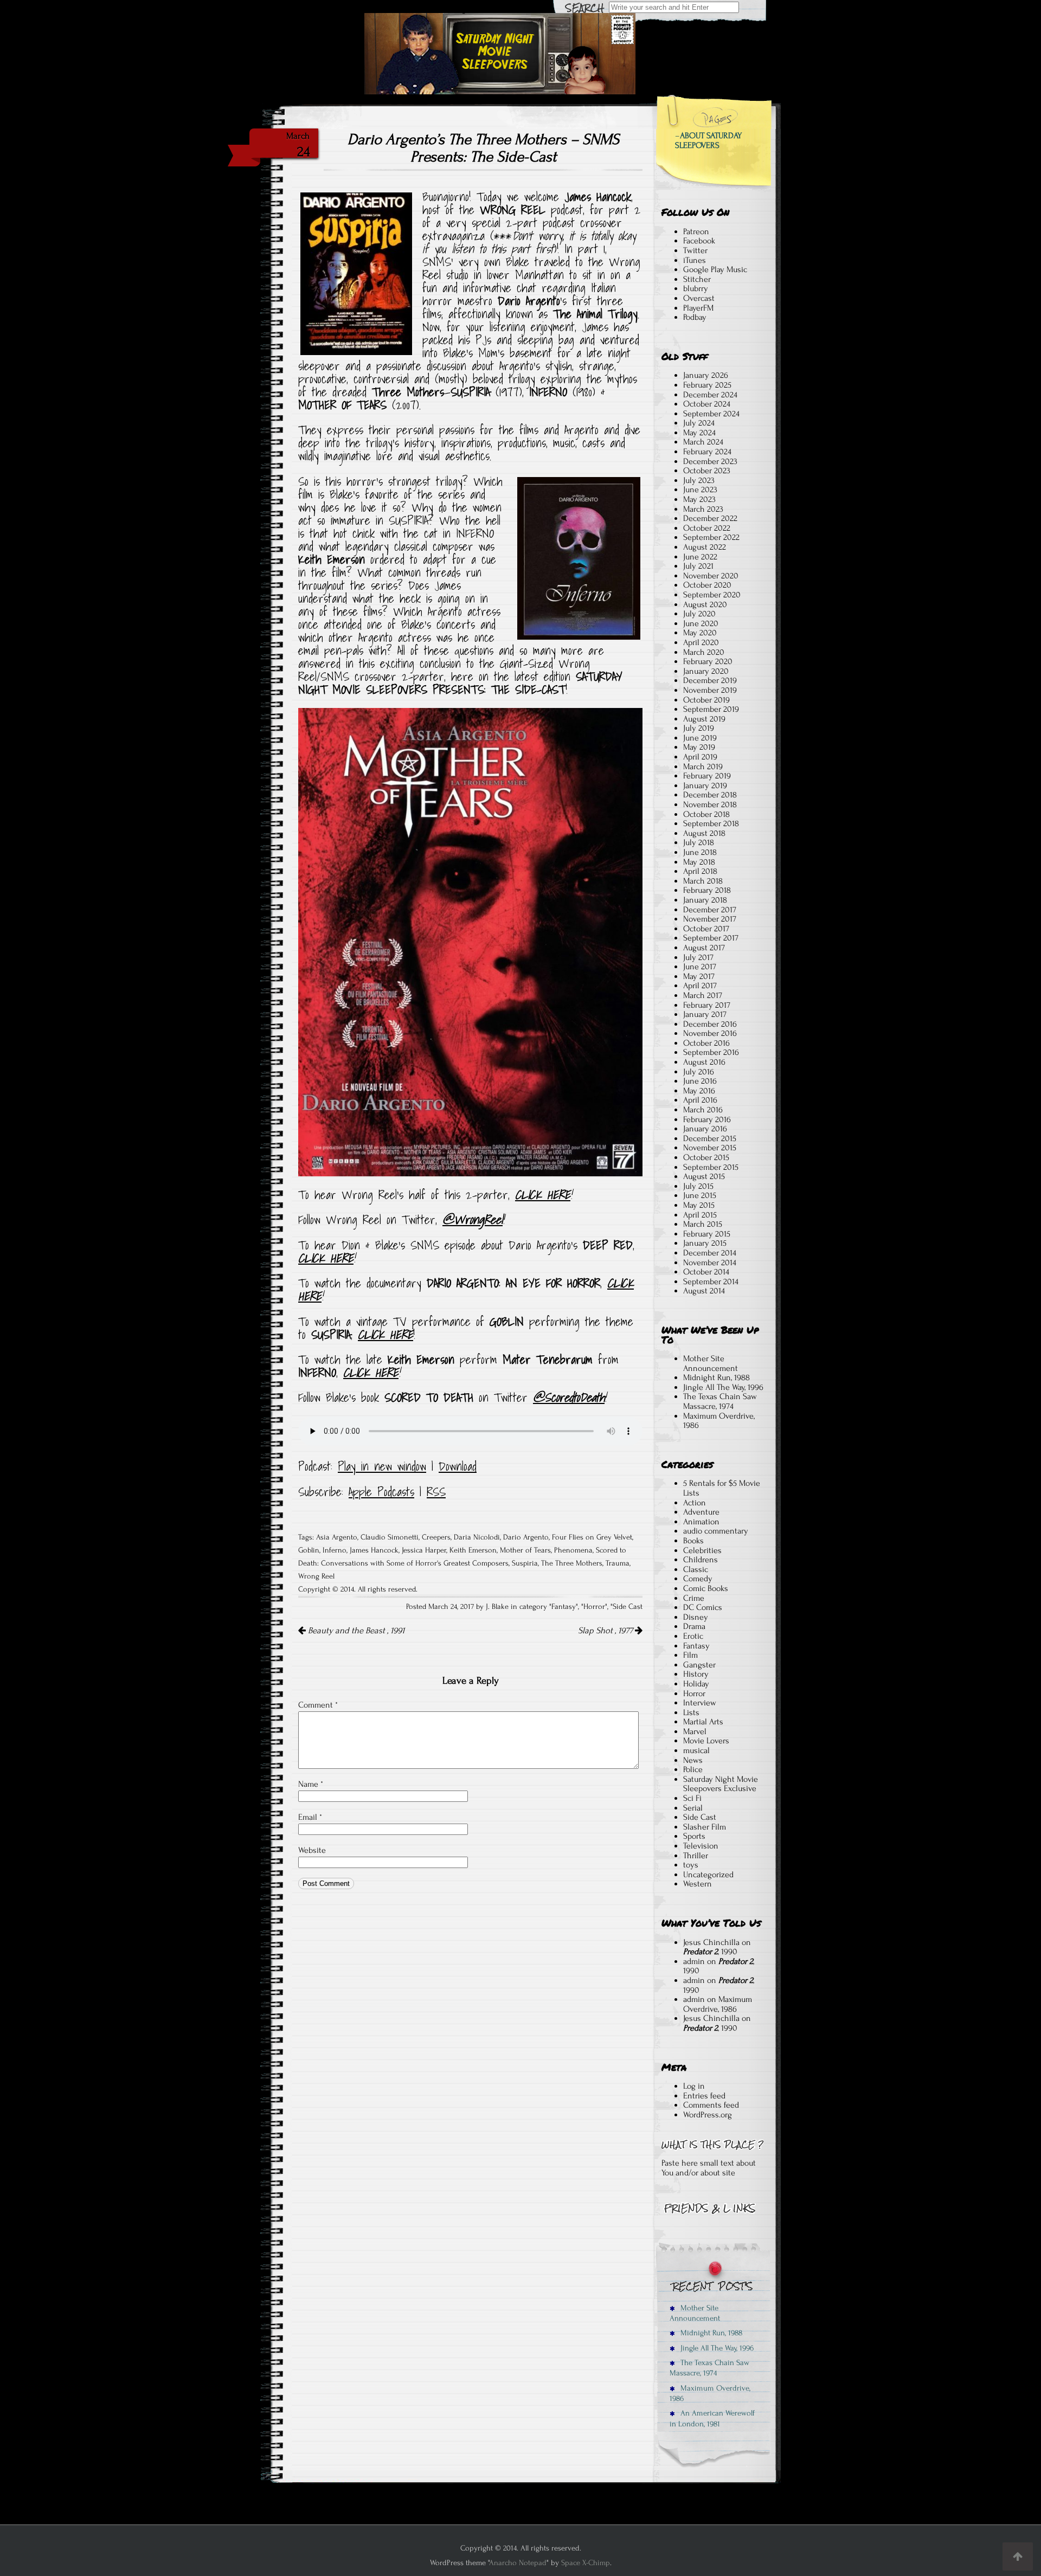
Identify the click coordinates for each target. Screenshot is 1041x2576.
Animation (701, 1522)
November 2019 (710, 690)
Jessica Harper (424, 1550)
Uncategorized (708, 1875)
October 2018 (706, 814)
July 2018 (699, 842)
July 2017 (698, 957)
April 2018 (700, 871)
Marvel (695, 1731)
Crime (694, 1598)
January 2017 (705, 1014)
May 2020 (700, 633)
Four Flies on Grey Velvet (592, 1537)
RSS (436, 1492)
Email (310, 1817)
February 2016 (707, 1119)
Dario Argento (526, 1537)
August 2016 (704, 1062)
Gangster (699, 1665)
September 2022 (711, 537)
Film (690, 1655)
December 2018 (710, 795)
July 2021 (698, 566)
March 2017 (703, 995)
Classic (696, 1569)
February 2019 (707, 776)
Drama (694, 1626)
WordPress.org (708, 2115)
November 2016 (710, 1033)
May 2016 (699, 1091)
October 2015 (706, 1157)
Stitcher (697, 279)
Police (693, 1769)
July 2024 (699, 423)
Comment (318, 1705)
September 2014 (711, 1281)
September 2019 (711, 709)
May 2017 (699, 976)
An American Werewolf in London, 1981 (712, 2418)
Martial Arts (703, 1722)
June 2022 (700, 557)
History (696, 1674)
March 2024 (703, 442)
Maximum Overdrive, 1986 (719, 1421)
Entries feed (704, 2096)
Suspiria (525, 1563)
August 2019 (704, 719)
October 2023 (707, 471)
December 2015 (710, 1138)
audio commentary (716, 1531)
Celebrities (702, 1550)
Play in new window (382, 1466)
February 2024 (707, 452)
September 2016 (711, 1052)
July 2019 (699, 728)
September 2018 (711, 823)
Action (695, 1503)
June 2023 (700, 490)
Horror (594, 1607)
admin (694, 1961)
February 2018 (707, 890)
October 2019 (706, 700)
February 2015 (707, 1234)
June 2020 (701, 623)
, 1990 (710, 1952)
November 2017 (710, 919)
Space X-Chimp (586, 2563)
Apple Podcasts (381, 1492)
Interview (700, 1703)
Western (698, 1884)
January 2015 (705, 1243)
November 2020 (711, 576)
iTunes (695, 260)
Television (701, 1846)
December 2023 (710, 461)
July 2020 (699, 614)
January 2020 (706, 671)
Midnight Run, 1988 (717, 1377)
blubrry (696, 288)
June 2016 (700, 1081)
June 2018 (700, 852)
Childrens (701, 1560)
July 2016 (699, 1072)
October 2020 (707, 585)
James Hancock (374, 1550)
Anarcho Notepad (518, 2563)
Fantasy (564, 1607)
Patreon (696, 231)
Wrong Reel (316, 1576)
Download (458, 1466)
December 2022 (710, 518)
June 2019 (700, 738)
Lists (691, 1712)
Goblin (309, 1550)
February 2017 (707, 1005)
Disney (696, 1617)
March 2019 (703, 767)
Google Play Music (715, 269)
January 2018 (705, 900)
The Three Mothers (572, 1563)
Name (311, 1784)
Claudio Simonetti (390, 1537)
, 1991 (356, 1631)
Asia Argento (337, 1537)
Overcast (699, 298)
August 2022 (705, 547)
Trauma (618, 1563)
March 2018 (703, 881)
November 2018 (710, 804)
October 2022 (707, 528)
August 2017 (704, 948)
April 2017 (700, 986)
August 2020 (705, 604)
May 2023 (699, 499)
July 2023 (699, 480)
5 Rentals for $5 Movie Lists (722, 1488)
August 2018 (704, 833)
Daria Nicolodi (477, 1537)
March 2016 (703, 1110)
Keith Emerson (473, 1550)
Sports (694, 1836)
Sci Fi (692, 1798)
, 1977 (606, 1631)
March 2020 (704, 652)
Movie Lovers (706, 1741)
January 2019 (705, 785)
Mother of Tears (525, 1550)
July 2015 (698, 1186)
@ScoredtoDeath (569, 1398)
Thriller (696, 1856)
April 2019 (700, 757)
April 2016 (700, 1100)
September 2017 (711, 938)
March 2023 (703, 509)
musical (696, 1750)
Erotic (693, 1636)
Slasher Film (705, 1827)
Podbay (695, 317)
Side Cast (628, 1607)
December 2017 (710, 910)
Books (693, 1541)
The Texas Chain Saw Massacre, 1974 (720, 1401)
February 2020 (708, 661)
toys (691, 1865)
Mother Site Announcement (711, 1363)
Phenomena (573, 1550)
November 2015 (710, 1148)
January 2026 (706, 375)
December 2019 (710, 680)
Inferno (335, 1550)
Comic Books (706, 1588)
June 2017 (700, 967)
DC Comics (703, 1607)
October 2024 (707, 404)
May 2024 (699, 433)
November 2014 (710, 1263)
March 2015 (703, 1224)
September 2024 (711, 414)
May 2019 (699, 747)
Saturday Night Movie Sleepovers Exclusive (721, 1784)
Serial (693, 1808)
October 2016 (706, 1043)
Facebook (699, 241)
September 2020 (712, 595)
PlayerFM (698, 308)
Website (312, 1850)
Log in (694, 2086)
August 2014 (704, 1291)
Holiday (696, 1684)
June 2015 (700, 1195)
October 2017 (706, 929)
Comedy (698, 1579)
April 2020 (701, 642)
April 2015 (700, 1215)
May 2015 (699, 1205)
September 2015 (711, 1167)
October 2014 (706, 1272)
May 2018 (699, 862)
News (693, 1760)
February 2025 (707, 385)
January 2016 (705, 1129)
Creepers (436, 1537)
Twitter (695, 250)
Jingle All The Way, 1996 (723, 1387)
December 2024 (710, 395)
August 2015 (704, 1176)
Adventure (701, 1512)
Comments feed (711, 2105)
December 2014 (710, 1253)
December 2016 (710, 1024)
